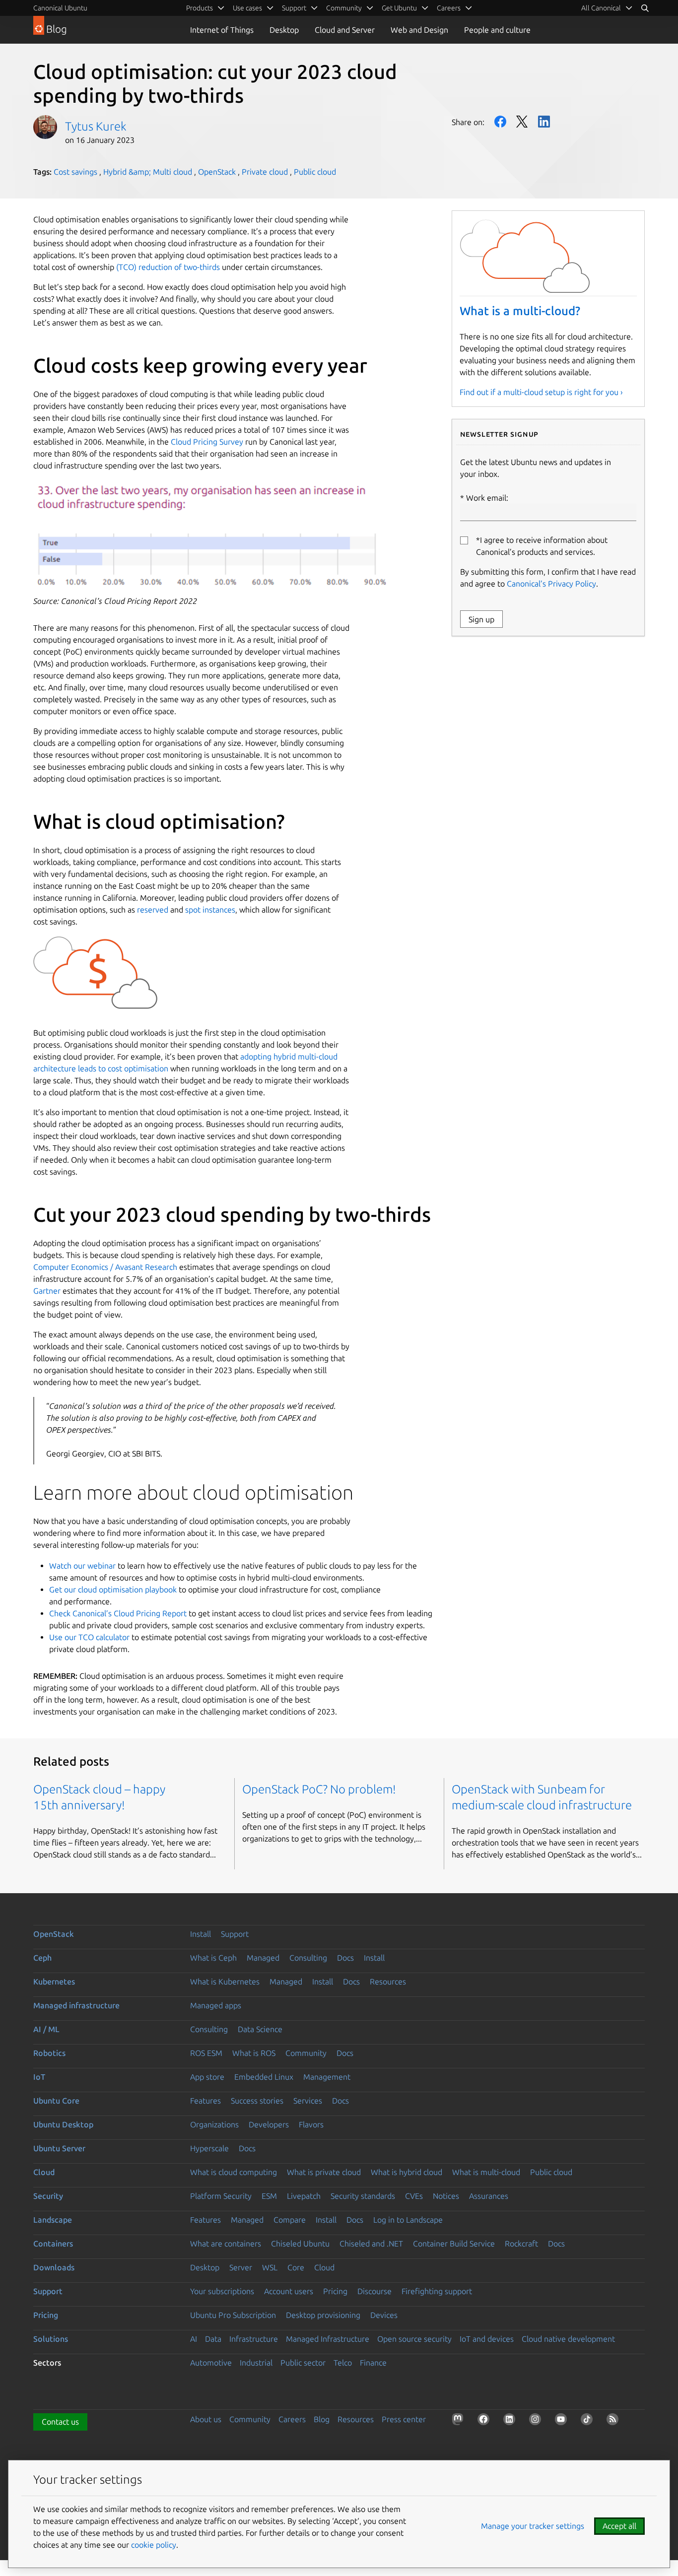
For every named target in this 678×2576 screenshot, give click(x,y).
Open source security (414, 2339)
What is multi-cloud (486, 2172)
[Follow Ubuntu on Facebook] (485, 2421)
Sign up (481, 619)
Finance (373, 2363)
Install (201, 1934)
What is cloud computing (234, 2172)
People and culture (497, 30)
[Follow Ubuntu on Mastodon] (460, 2421)
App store (207, 2077)
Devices (384, 2315)
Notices (446, 2196)
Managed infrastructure (76, 2005)
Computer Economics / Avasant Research (105, 1267)
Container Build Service (454, 2244)
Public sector (303, 2363)
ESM (269, 2196)
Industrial (256, 2363)
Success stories (257, 2101)
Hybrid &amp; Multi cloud (148, 172)
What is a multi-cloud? (520, 311)
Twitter (522, 122)
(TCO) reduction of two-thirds (168, 267)
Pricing (335, 2291)
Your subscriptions (222, 2291)
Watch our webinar (82, 1566)
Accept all (619, 2526)
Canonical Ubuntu (60, 8)
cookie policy (154, 2545)
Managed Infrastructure (328, 2339)
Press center (404, 2419)
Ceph (42, 1958)
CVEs (414, 2196)
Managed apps (216, 2005)
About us (206, 2419)
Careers (292, 2419)
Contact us (60, 2422)
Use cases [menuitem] (247, 8)
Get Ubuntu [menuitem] (399, 8)
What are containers (226, 2244)
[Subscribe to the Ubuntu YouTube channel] (563, 2421)
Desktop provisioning (323, 2315)
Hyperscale (209, 2148)
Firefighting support (437, 2291)
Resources (388, 1982)
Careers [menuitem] (449, 8)
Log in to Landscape (408, 2220)
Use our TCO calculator (89, 1637)
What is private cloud (324, 2172)
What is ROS (254, 2053)
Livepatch (304, 2196)
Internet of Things (222, 30)
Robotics (49, 2053)
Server (241, 2267)
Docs (345, 1958)
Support (235, 1934)
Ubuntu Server (59, 2148)
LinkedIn (544, 122)
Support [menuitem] (294, 8)
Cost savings (75, 172)
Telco (343, 2363)
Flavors (311, 2124)
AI (194, 2339)
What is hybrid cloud (407, 2172)
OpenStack (217, 172)
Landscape (53, 2220)
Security (48, 2196)
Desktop (284, 30)
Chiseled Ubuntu (300, 2244)
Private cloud (265, 172)
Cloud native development (568, 2339)
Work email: (487, 498)
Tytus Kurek (96, 126)
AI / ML (46, 2029)
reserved (152, 910)
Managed (263, 1958)
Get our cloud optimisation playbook (113, 1589)
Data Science (260, 2029)
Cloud (44, 2172)
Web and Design (419, 30)
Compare (290, 2220)
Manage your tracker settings (533, 2526)
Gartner (47, 1291)
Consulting (308, 1958)
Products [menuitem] (200, 8)
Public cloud (315, 172)
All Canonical (601, 8)
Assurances (489, 2196)
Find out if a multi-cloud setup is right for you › (541, 392)
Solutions (51, 2339)
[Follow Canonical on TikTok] (589, 2421)
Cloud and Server (345, 30)
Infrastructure (254, 2339)
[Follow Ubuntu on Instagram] (537, 2421)
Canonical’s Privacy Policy (551, 584)
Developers (269, 2124)
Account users (289, 2291)
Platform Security (221, 2196)
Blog (322, 2419)
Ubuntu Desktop (63, 2124)
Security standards (363, 2196)
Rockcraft (521, 2244)
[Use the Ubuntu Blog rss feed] (614, 2421)
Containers (53, 2244)
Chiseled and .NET (371, 2244)
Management (327, 2077)
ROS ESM (206, 2053)
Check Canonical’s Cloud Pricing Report (118, 1613)
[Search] (645, 8)
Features (205, 2101)
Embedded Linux (264, 2077)
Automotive (211, 2363)
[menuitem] (607, 8)
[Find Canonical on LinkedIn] (511, 2421)
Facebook (500, 122)
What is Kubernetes (225, 1982)
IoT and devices (487, 2339)
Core (296, 2267)
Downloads (54, 2267)
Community (306, 2053)
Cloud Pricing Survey (206, 442)
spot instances (209, 910)
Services (308, 2101)
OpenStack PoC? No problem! (319, 1789)
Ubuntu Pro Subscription (233, 2315)
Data (213, 2339)
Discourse (374, 2291)
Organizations (214, 2124)
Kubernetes (54, 1982)
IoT (39, 2077)
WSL (270, 2267)
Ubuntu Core (56, 2101)
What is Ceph (213, 1958)
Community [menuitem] (344, 8)
